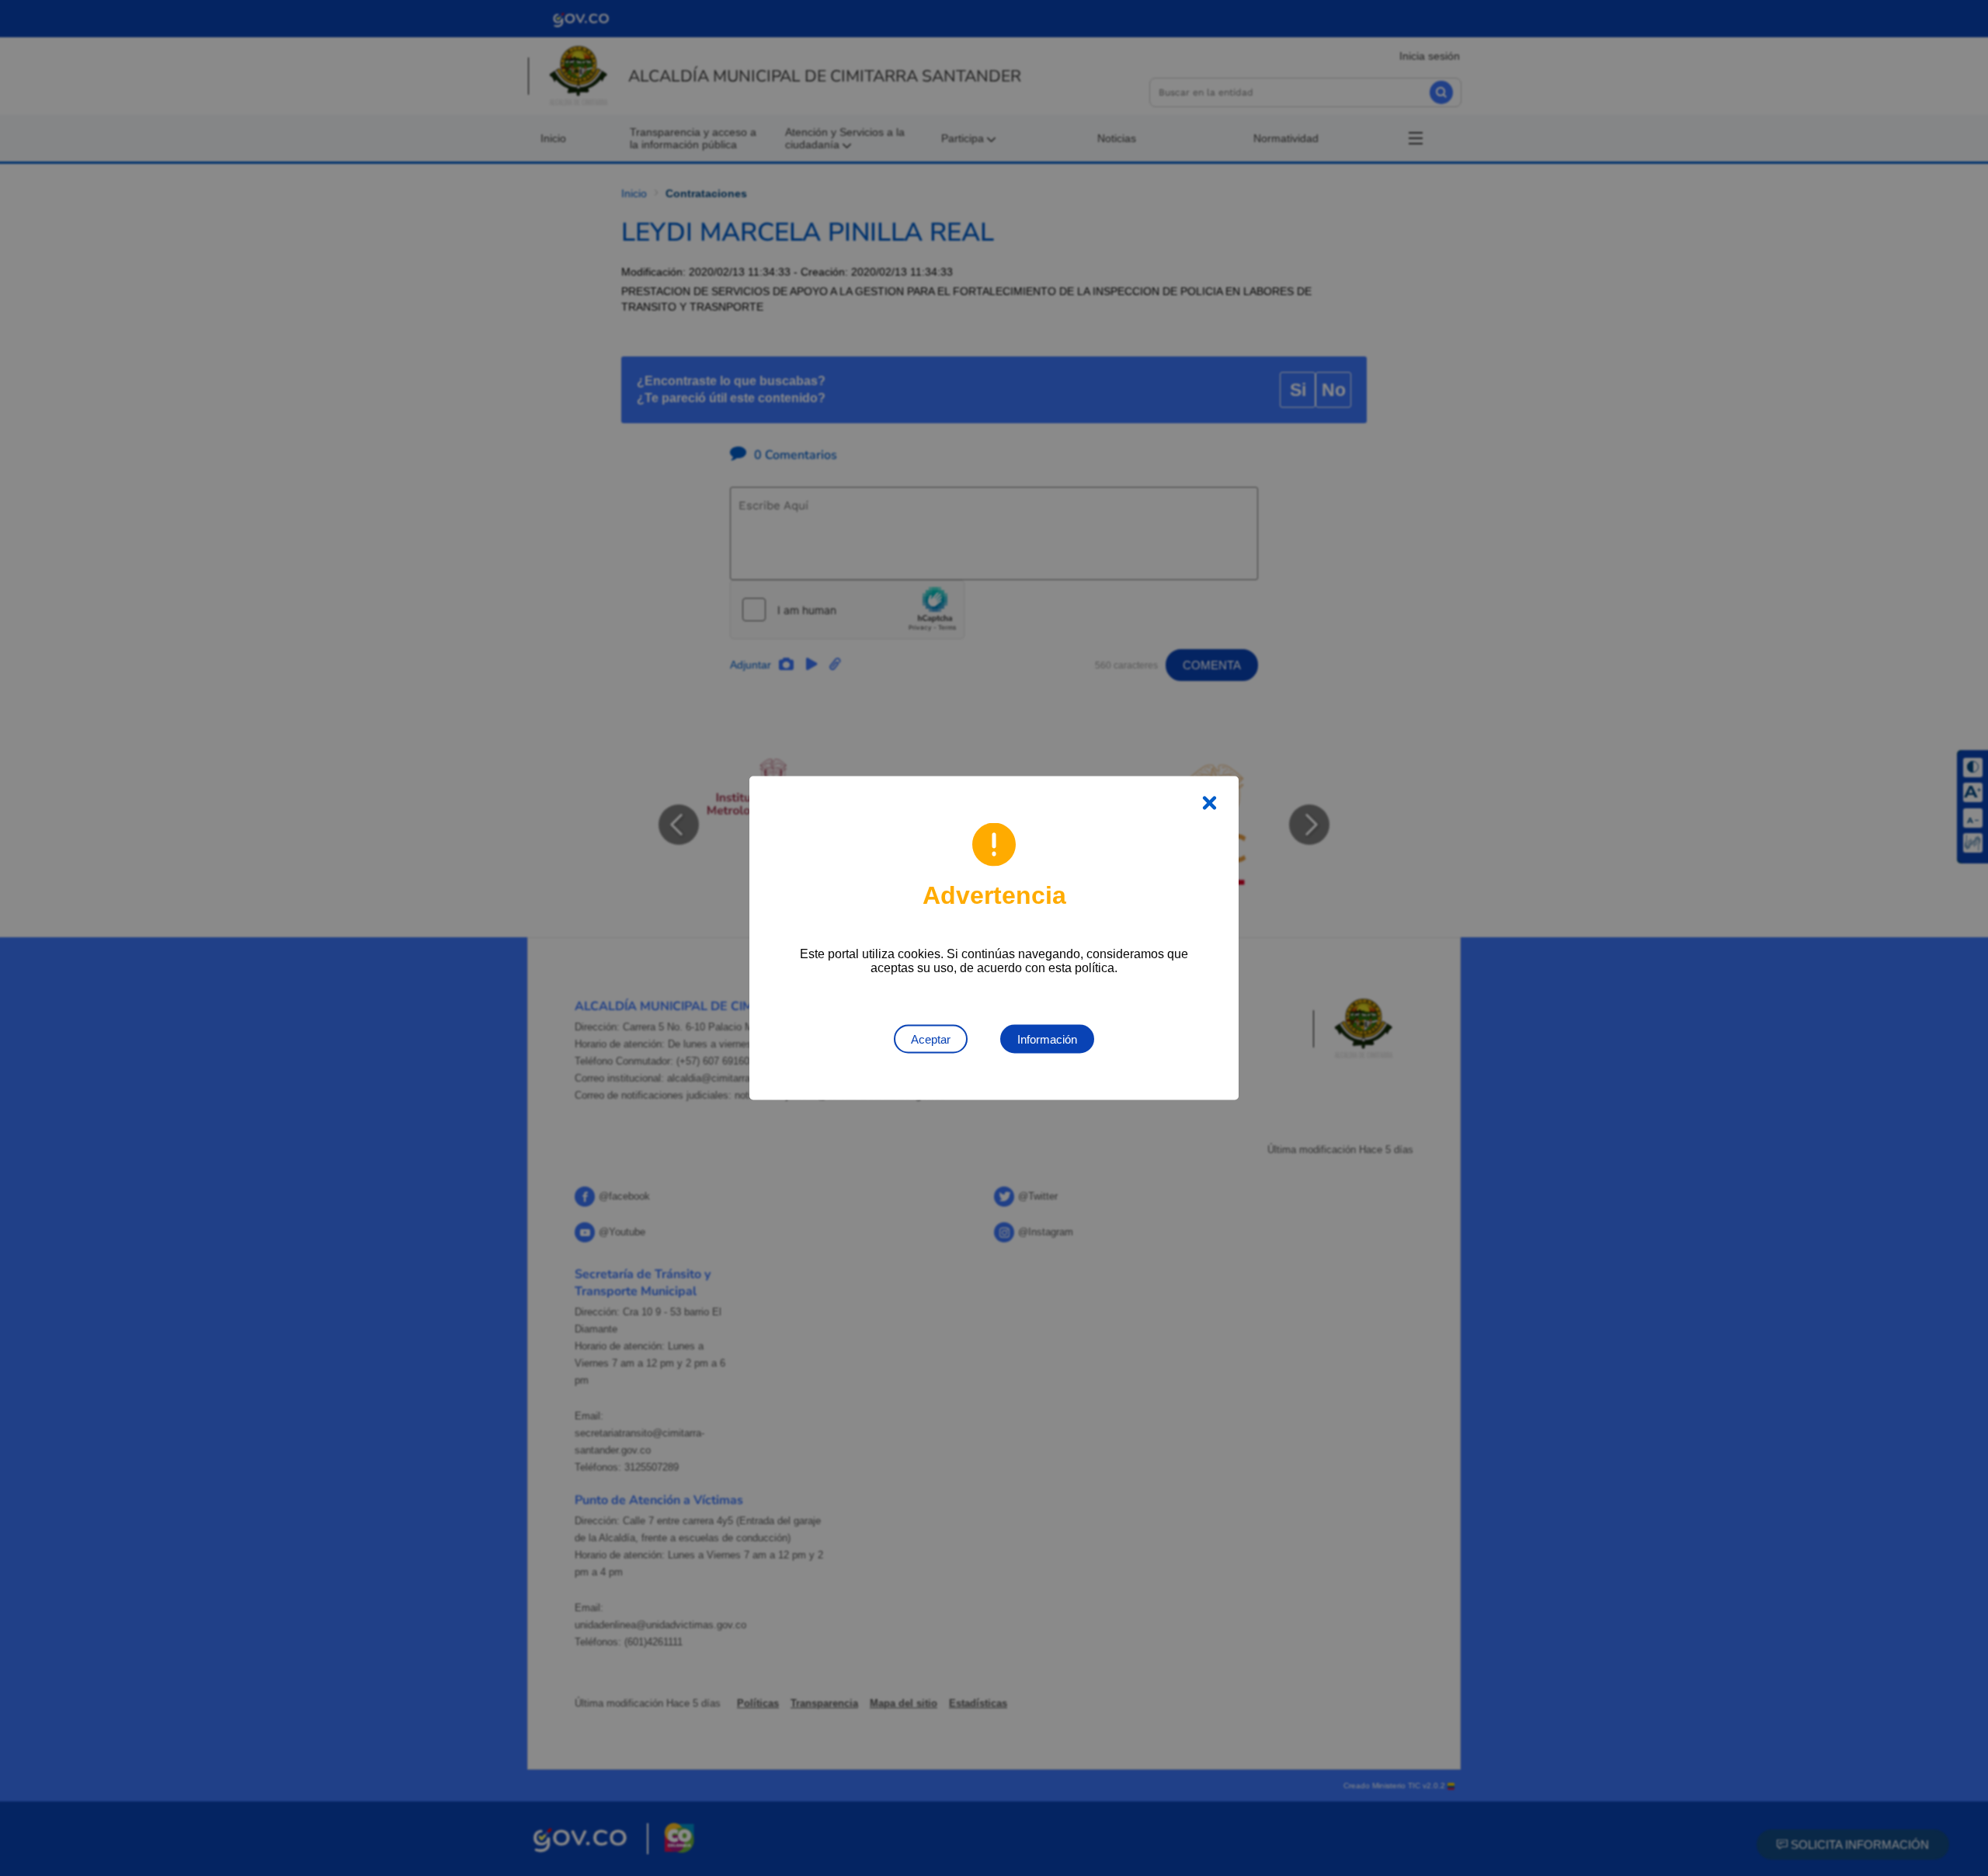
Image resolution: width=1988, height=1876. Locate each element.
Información (1047, 1039)
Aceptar (931, 1039)
